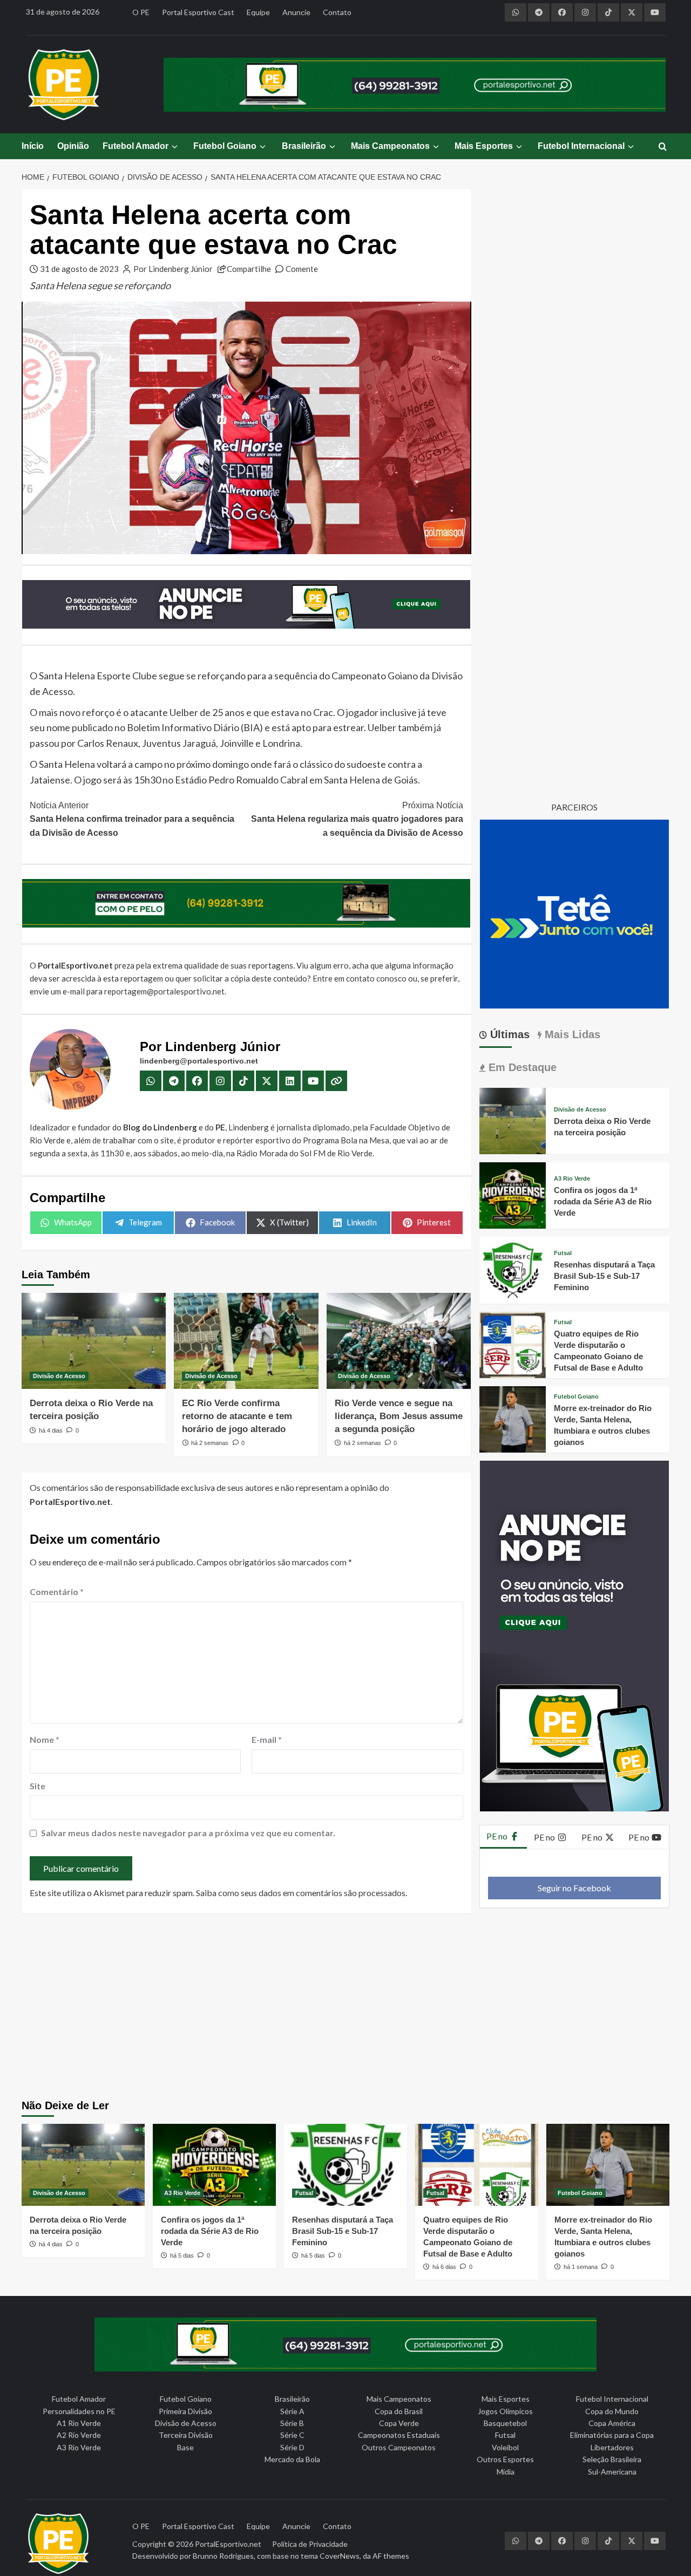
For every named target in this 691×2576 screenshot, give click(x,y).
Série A (292, 2411)
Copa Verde (399, 2423)
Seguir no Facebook (574, 1888)
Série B (292, 2423)
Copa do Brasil (399, 2411)
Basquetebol (505, 2423)
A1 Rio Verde (79, 2423)
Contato (337, 12)
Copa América (612, 2423)
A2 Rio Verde (79, 2435)
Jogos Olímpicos (505, 2411)
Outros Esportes (505, 2459)
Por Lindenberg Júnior (173, 269)
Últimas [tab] (508, 1034)
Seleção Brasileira (612, 2459)
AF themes (391, 2556)
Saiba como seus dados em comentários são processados (301, 1893)
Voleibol (505, 2447)
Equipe (258, 12)
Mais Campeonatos (390, 146)
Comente (302, 269)
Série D (292, 2447)
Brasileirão (304, 146)
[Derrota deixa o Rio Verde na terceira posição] (94, 1341)
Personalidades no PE (79, 2411)
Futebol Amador (136, 146)
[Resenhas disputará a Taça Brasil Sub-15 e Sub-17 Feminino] (513, 1269)
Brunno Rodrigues (223, 2556)
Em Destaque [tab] (521, 1067)
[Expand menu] (174, 146)
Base (185, 2447)
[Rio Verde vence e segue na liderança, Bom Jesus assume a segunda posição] (399, 1341)
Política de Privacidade (310, 2544)
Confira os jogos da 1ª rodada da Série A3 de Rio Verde (603, 1201)
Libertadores (612, 2447)
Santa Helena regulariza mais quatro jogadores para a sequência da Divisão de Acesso (357, 819)
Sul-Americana (612, 2472)
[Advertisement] (346, 2008)
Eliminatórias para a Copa (612, 2435)
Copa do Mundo (612, 2411)
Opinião (73, 146)
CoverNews (340, 2556)
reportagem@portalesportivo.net (164, 991)
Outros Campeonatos (399, 2447)
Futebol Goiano (225, 146)
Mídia (506, 2472)
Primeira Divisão (185, 2411)
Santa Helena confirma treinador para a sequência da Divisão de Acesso (132, 819)
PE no (498, 1836)
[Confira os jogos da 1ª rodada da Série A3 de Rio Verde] (513, 1194)
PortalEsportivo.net (228, 2544)
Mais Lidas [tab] (571, 1034)
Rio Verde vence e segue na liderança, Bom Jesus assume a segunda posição (399, 1416)
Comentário (57, 1592)
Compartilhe (249, 269)
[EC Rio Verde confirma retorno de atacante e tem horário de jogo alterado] (246, 1341)
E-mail (267, 1739)
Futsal (563, 1253)
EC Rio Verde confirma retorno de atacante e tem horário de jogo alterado (237, 1416)
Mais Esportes (484, 146)
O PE (141, 12)
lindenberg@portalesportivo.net (199, 1061)
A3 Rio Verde (572, 1179)
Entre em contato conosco (360, 978)
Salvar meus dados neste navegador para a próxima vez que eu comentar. (188, 1833)
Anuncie (296, 12)
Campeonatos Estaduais (399, 2435)
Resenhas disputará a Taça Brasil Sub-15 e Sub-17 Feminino (604, 1276)
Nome (45, 1739)
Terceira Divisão (186, 2435)
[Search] (663, 147)
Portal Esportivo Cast (198, 12)
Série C (292, 2435)
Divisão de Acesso (59, 1376)
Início (33, 146)
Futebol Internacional (581, 146)
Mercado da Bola (292, 2459)
